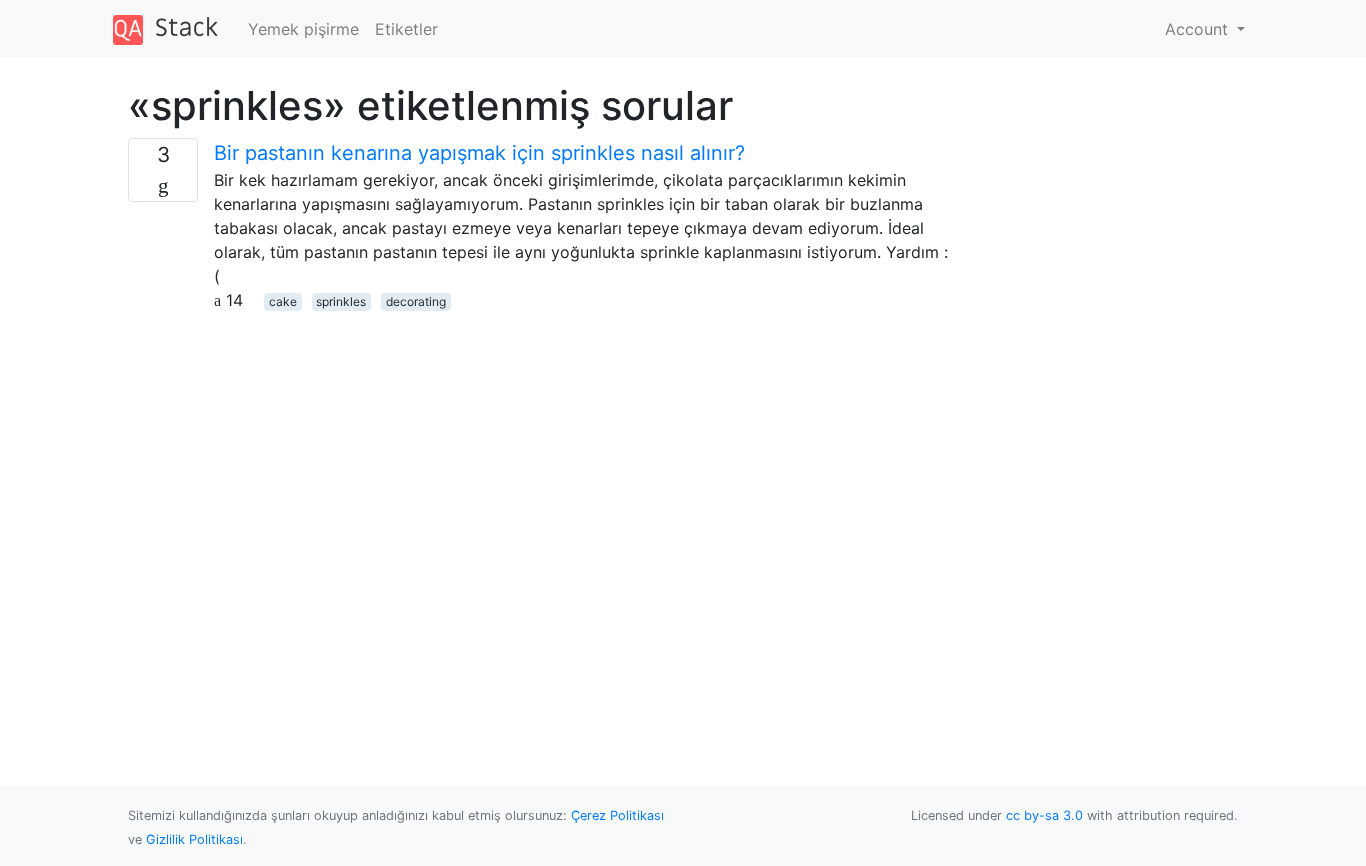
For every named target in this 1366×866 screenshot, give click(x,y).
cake (283, 301)
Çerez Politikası (617, 815)
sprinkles (341, 301)
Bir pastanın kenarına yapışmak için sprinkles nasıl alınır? (479, 153)
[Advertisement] (540, 452)
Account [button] (1199, 29)
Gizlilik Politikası (194, 839)
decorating (416, 301)
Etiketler (406, 29)
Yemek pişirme (303, 29)
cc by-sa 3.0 (1044, 815)
